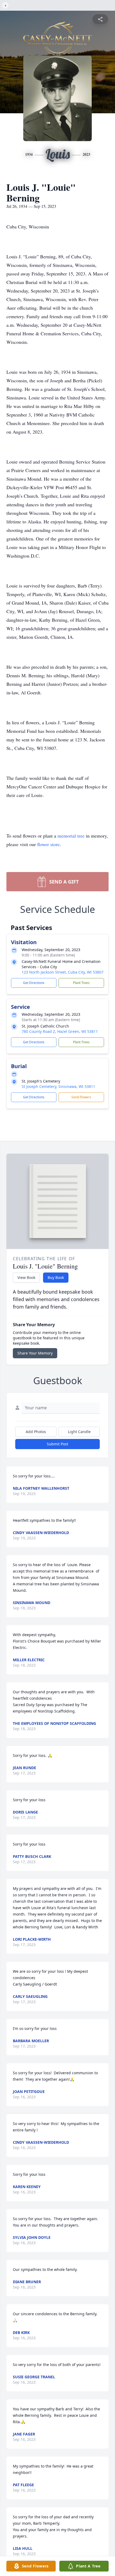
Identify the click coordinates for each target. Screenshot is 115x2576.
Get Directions (34, 983)
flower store (48, 844)
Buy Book (56, 1277)
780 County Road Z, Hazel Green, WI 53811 (60, 1031)
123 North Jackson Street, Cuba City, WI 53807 (63, 972)
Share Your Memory (35, 1353)
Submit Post (57, 1444)
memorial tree (71, 836)
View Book (26, 1277)
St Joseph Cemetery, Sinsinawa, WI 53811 (58, 1086)
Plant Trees (81, 983)
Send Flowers (81, 1097)
